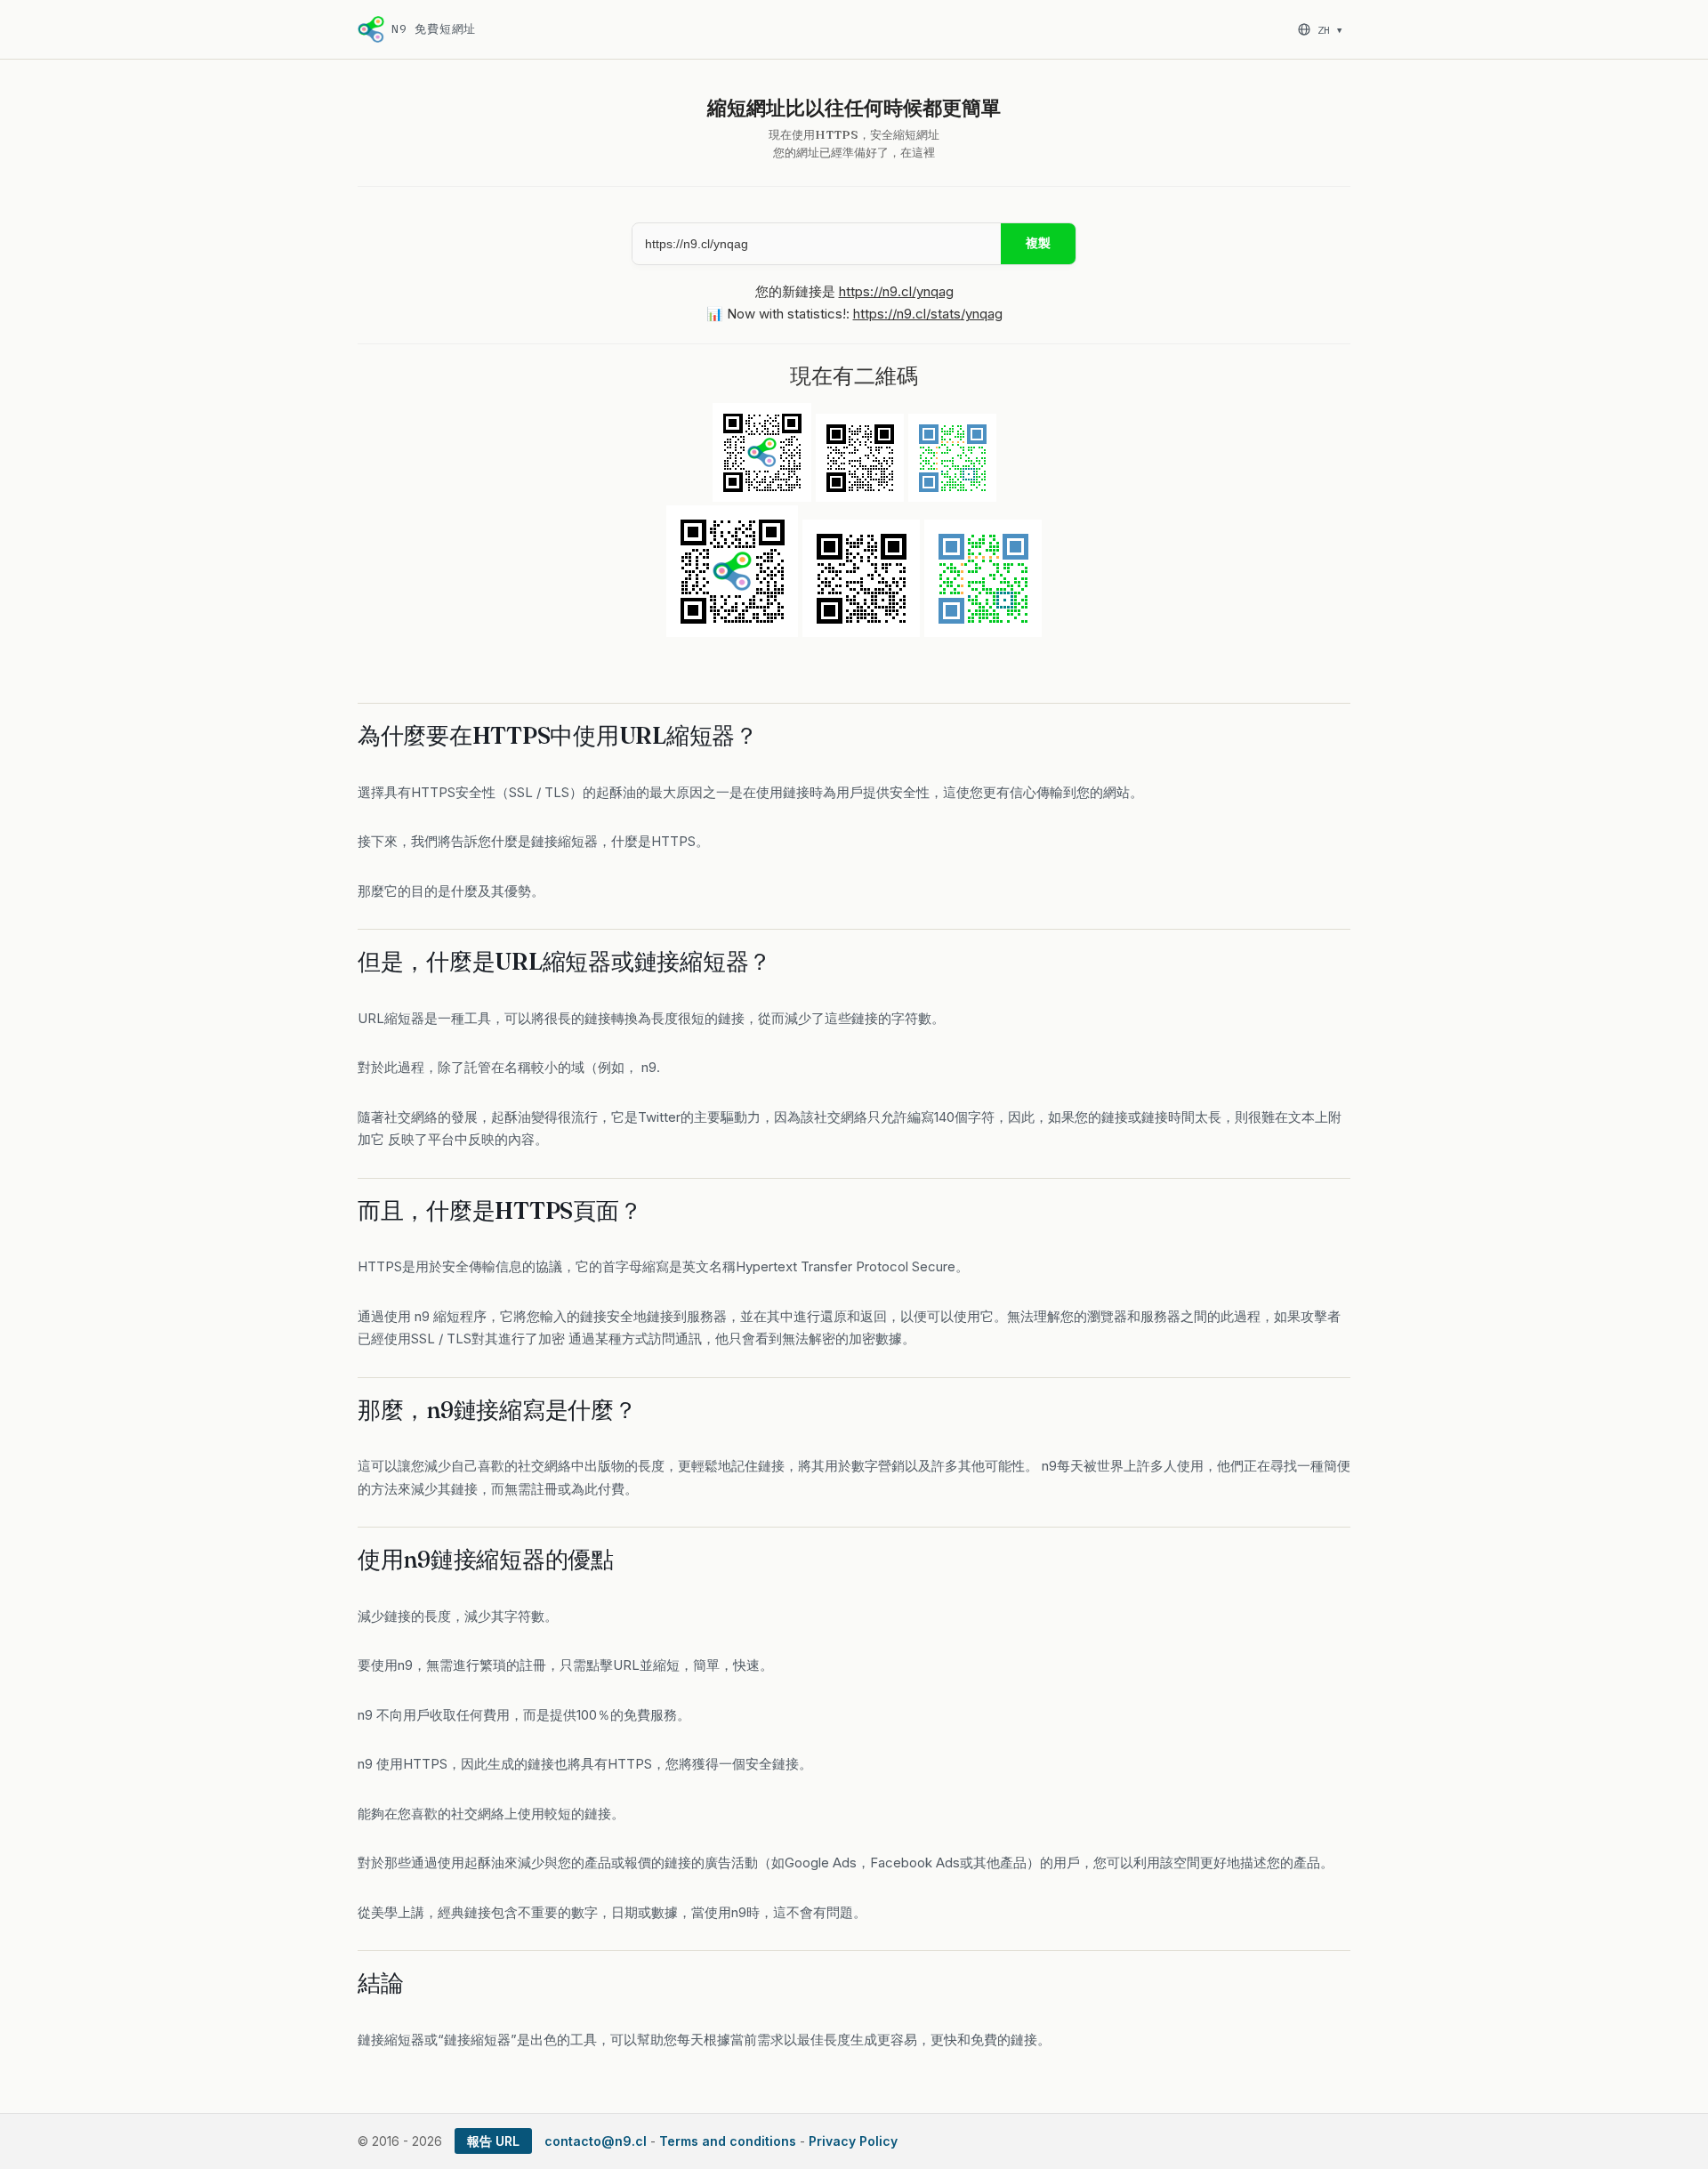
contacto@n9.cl (596, 2141)
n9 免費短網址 (434, 29)
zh (1329, 30)
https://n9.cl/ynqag (896, 291)
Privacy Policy (853, 2141)
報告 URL (493, 2141)
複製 (1038, 243)
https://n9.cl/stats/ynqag (928, 314)
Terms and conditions (728, 2141)
